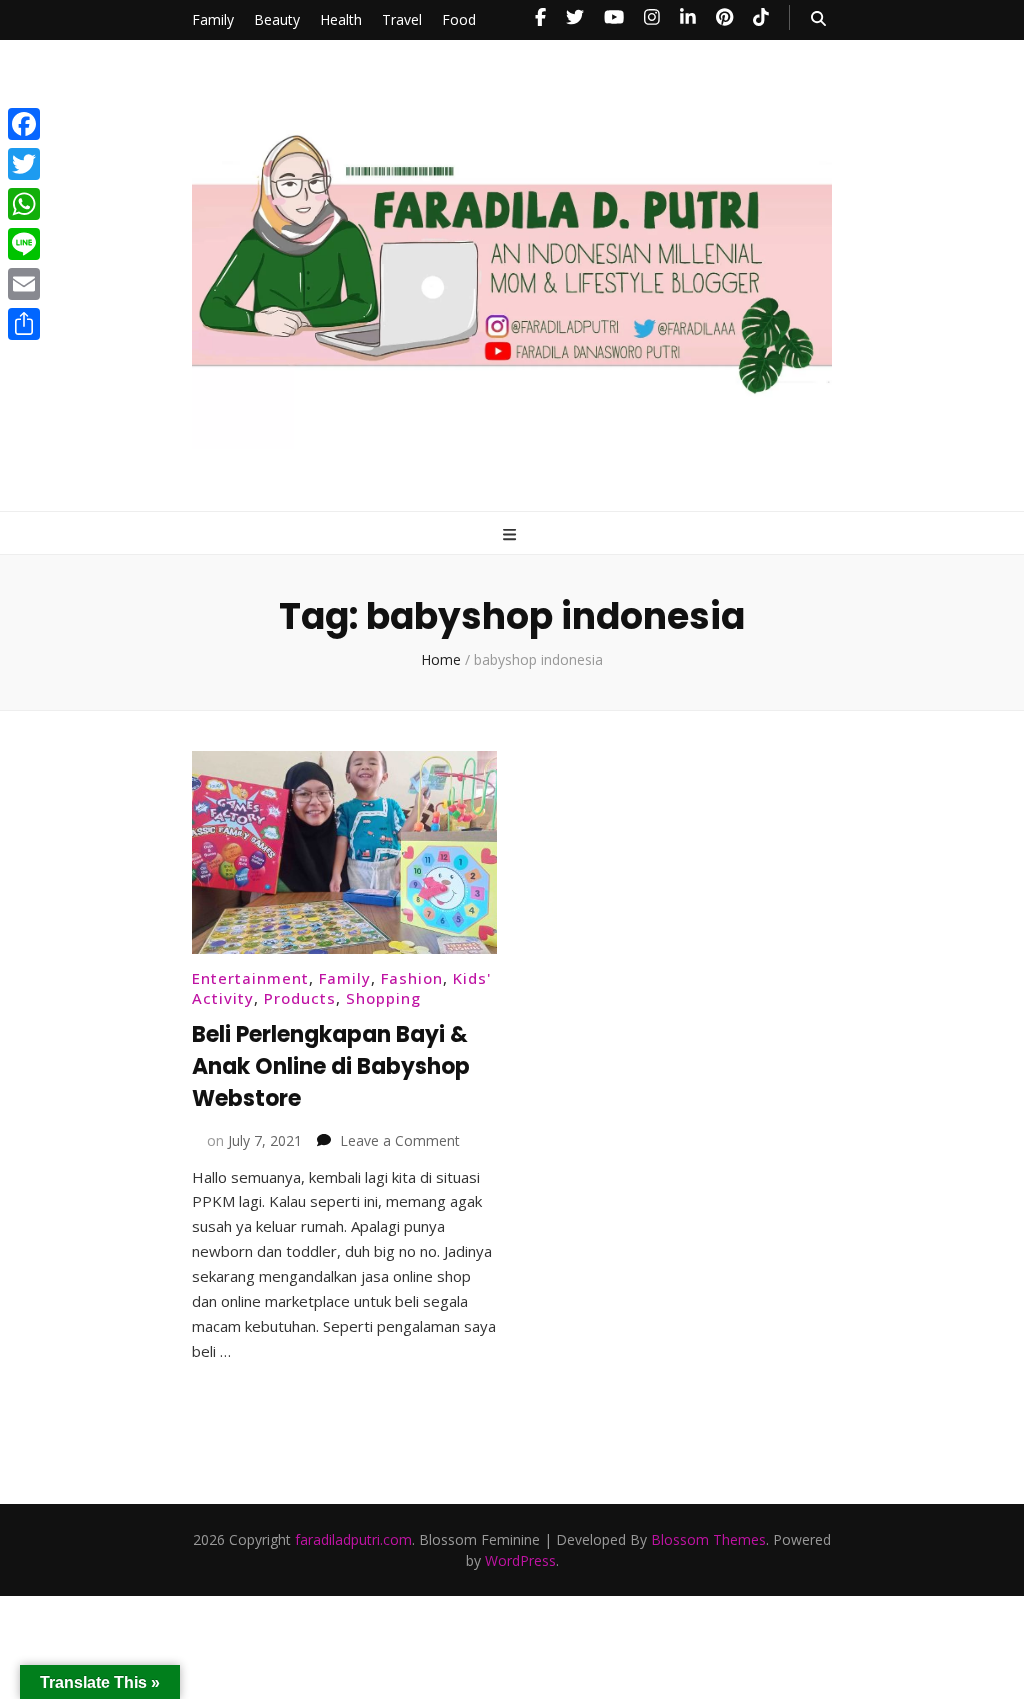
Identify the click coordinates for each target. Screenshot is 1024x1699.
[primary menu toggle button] (512, 534)
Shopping (383, 998)
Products (300, 998)
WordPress (520, 1560)
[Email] (24, 284)
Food (459, 19)
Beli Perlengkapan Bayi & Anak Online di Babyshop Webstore (331, 1066)
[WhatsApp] (24, 204)
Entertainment (250, 978)
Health (341, 19)
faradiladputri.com (353, 1539)
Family (213, 19)
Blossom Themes (708, 1539)
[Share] (24, 324)
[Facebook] (24, 124)
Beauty (277, 19)
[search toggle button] (818, 18)
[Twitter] (24, 164)
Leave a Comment (400, 1140)
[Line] (24, 244)
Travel (402, 19)
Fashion (412, 978)
